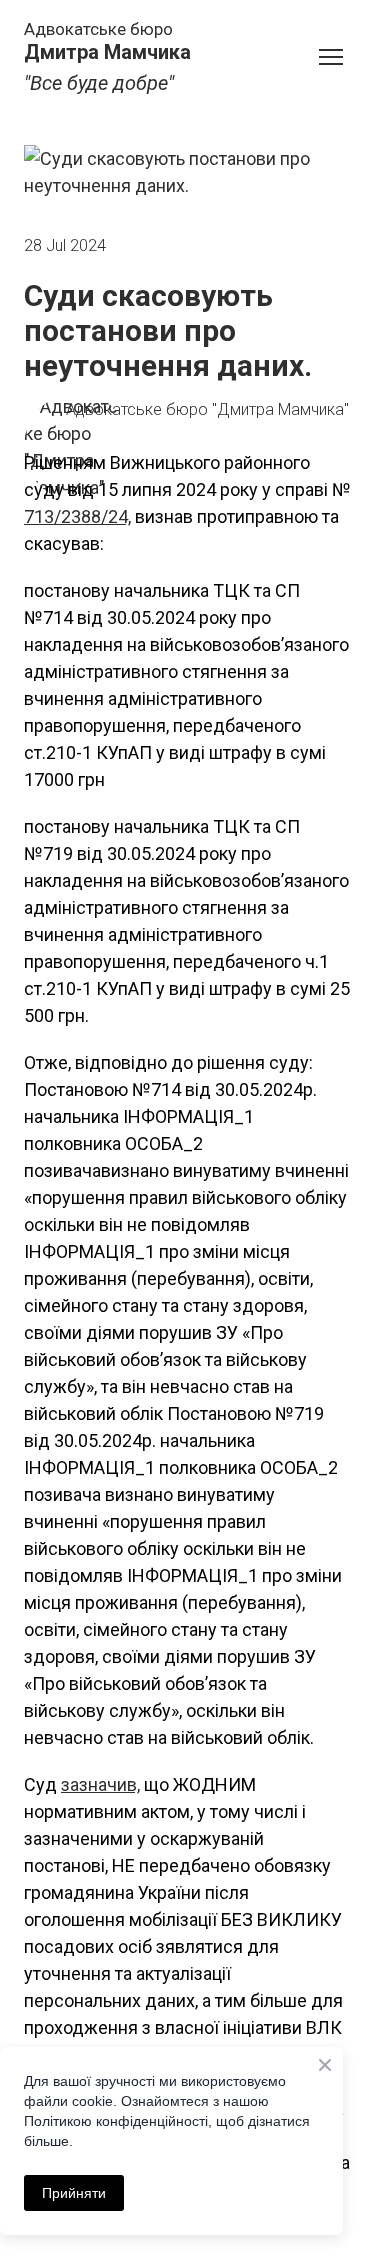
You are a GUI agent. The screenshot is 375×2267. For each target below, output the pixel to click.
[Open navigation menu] (331, 57)
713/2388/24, (77, 516)
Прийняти (74, 2193)
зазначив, (100, 1784)
